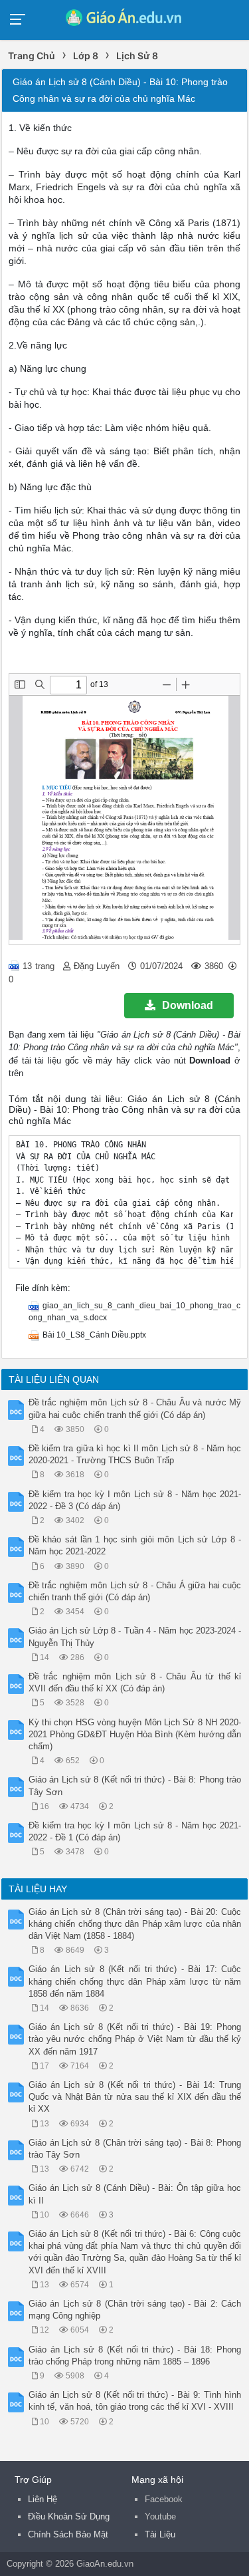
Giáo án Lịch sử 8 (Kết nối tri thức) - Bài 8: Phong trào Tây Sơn (135, 1786)
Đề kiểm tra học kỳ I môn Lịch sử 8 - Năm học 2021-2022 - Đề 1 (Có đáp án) (135, 1831)
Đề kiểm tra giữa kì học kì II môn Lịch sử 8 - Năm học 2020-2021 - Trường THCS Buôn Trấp (135, 1454)
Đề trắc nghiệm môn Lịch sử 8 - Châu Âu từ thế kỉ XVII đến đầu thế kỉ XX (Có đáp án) (135, 1682)
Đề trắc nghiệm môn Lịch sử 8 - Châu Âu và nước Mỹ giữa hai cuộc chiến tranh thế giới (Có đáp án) (135, 1408)
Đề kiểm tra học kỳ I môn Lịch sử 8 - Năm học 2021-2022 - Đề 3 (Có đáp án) (135, 1500)
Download (188, 1005)
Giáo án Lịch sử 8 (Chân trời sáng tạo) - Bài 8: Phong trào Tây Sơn (135, 2149)
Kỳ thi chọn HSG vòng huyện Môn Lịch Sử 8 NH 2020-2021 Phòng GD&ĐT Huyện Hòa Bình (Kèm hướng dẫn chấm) (135, 1734)
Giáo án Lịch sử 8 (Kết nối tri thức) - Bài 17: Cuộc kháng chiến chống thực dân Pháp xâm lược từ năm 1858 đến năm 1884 (135, 1981)
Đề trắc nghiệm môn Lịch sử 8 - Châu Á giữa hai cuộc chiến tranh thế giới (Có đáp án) (135, 1591)
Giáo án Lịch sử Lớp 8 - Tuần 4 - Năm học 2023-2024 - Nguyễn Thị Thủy (135, 1637)
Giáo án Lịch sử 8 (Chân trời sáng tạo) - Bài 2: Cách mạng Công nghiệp (135, 2310)
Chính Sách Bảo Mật (68, 2534)
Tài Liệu (160, 2534)
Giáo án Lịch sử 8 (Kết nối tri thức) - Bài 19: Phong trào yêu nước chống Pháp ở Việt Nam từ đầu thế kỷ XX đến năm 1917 (135, 2039)
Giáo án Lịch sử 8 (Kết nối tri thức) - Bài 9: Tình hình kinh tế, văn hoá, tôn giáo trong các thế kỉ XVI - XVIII (135, 2401)
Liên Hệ (42, 2499)
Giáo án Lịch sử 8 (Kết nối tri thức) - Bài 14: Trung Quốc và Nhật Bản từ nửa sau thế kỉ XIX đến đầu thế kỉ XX (135, 2097)
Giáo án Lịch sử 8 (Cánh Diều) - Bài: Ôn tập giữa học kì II (135, 2194)
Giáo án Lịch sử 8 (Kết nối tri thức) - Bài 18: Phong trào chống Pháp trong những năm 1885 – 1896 (135, 2356)
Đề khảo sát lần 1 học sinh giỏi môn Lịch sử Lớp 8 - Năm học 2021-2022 (135, 1545)
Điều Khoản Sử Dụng (69, 2516)
